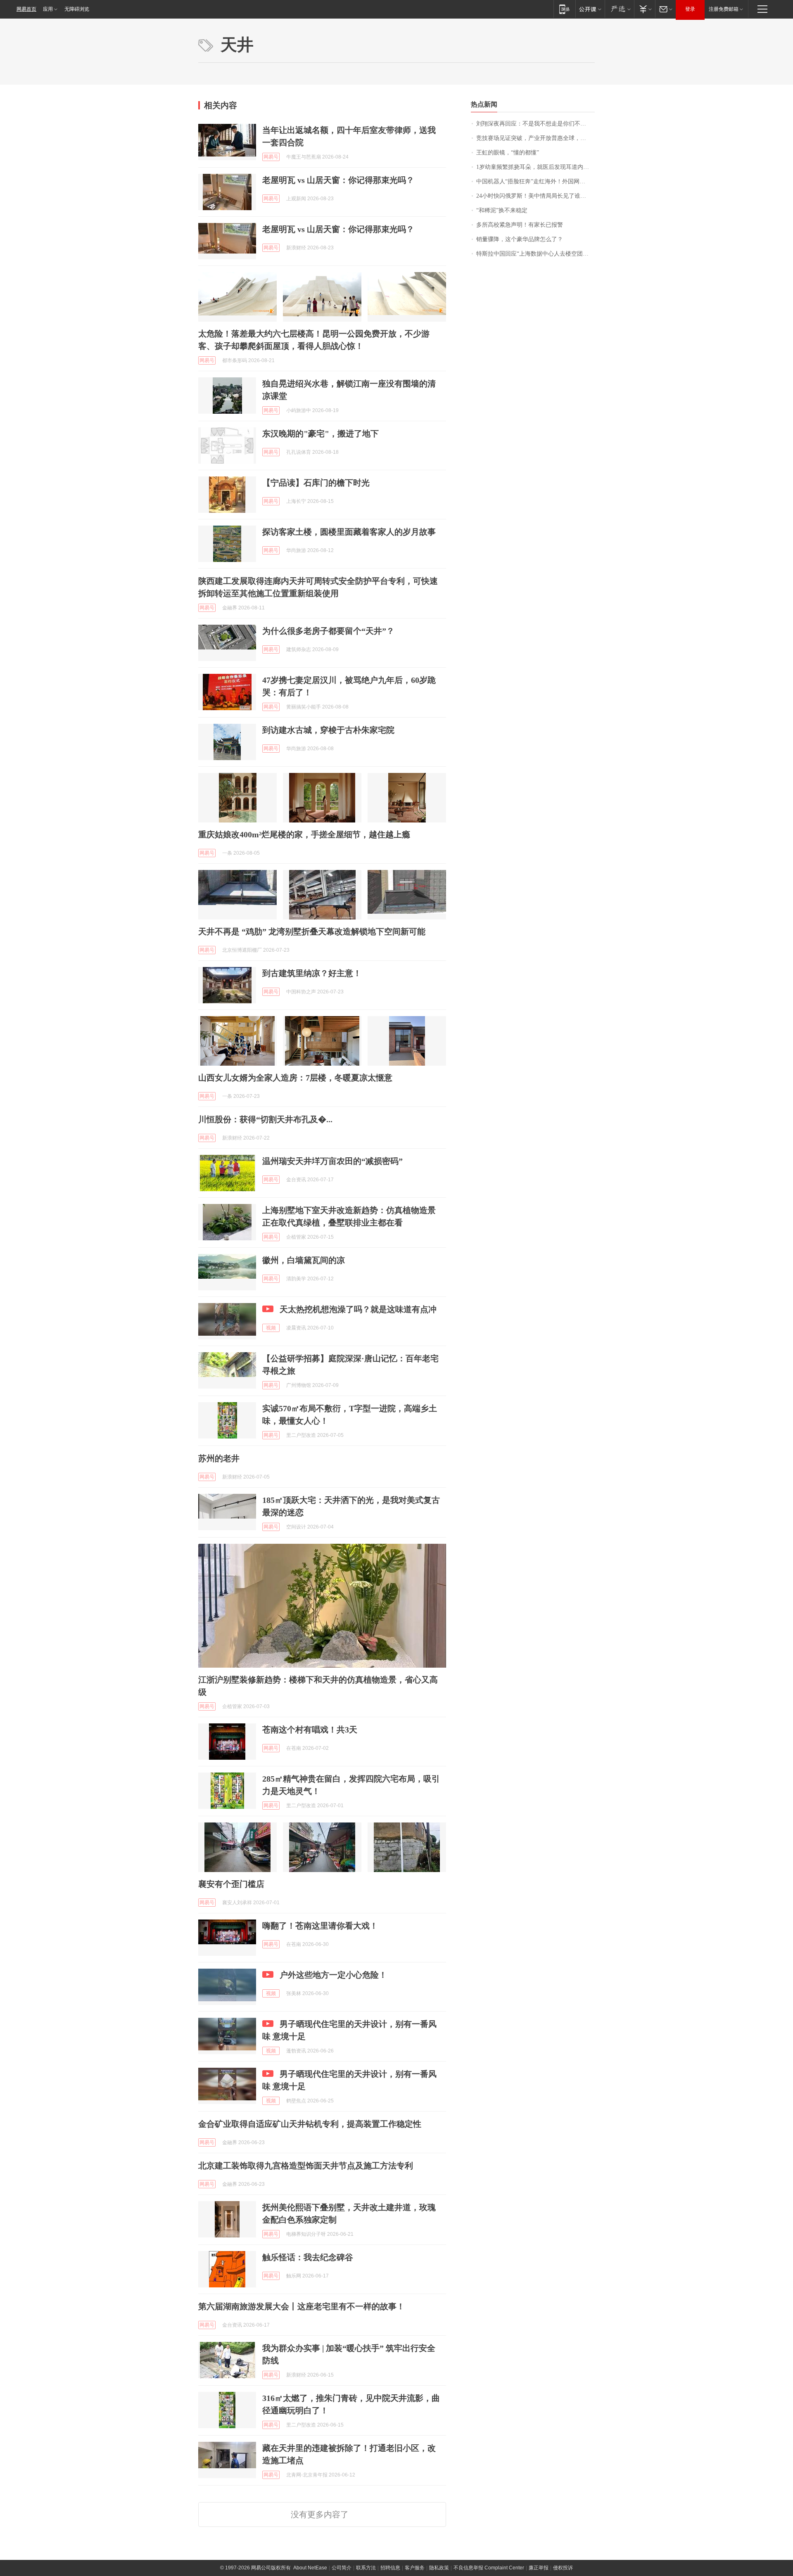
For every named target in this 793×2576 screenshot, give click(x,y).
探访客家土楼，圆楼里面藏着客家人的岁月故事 (349, 532)
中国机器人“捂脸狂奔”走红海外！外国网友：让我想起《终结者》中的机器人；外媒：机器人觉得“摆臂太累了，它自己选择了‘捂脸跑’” (535, 181)
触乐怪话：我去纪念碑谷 (308, 2257)
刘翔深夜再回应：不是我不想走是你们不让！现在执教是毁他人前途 (535, 124)
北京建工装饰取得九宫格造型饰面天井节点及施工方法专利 (306, 2166)
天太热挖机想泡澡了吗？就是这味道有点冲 (358, 1309)
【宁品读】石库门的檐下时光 (316, 483)
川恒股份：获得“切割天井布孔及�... (265, 1119)
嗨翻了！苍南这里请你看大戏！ (320, 1926)
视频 (271, 1328)
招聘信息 (390, 2568)
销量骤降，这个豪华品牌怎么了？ (520, 239)
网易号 (271, 157)
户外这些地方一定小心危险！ (333, 1975)
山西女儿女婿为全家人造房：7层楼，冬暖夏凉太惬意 (295, 1078)
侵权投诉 (563, 2568)
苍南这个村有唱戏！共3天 (310, 1730)
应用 (48, 9)
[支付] (645, 9)
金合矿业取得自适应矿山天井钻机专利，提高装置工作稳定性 (310, 2124)
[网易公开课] (590, 9)
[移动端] (564, 9)
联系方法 (366, 2568)
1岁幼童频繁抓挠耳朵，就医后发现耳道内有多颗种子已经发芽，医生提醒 (535, 167)
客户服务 (415, 2568)
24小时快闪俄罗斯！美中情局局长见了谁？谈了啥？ (535, 196)
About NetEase (310, 2568)
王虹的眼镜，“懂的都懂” (508, 153)
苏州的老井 (219, 1458)
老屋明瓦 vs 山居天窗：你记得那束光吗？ (338, 180)
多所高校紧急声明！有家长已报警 (520, 225)
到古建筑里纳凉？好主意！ (312, 973)
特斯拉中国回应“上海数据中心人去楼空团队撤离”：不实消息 (535, 254)
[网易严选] (619, 9)
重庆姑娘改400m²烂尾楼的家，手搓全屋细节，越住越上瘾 (304, 834)
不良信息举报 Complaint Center (489, 2568)
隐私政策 (439, 2568)
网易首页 (26, 9)
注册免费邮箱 (724, 9)
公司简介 (342, 2568)
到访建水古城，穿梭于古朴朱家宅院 (328, 730)
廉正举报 (539, 2568)
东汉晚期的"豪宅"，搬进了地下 (321, 434)
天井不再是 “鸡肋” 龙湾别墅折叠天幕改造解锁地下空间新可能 (312, 931)
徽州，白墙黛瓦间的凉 (304, 1260)
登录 (690, 9)
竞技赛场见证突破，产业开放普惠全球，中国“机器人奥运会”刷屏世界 (535, 138)
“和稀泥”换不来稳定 (502, 210)
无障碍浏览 (77, 9)
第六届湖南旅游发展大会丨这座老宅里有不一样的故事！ (302, 2306)
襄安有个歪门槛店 (231, 1884)
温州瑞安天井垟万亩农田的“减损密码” (332, 1161)
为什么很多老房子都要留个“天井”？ (328, 631)
